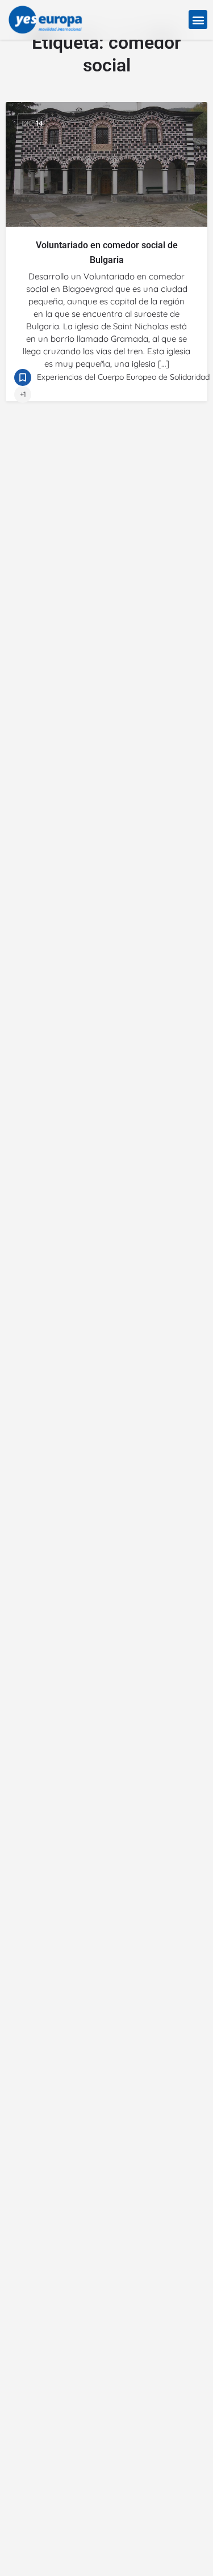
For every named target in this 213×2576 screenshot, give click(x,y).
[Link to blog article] (106, 164)
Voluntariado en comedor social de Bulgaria (107, 252)
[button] (198, 20)
